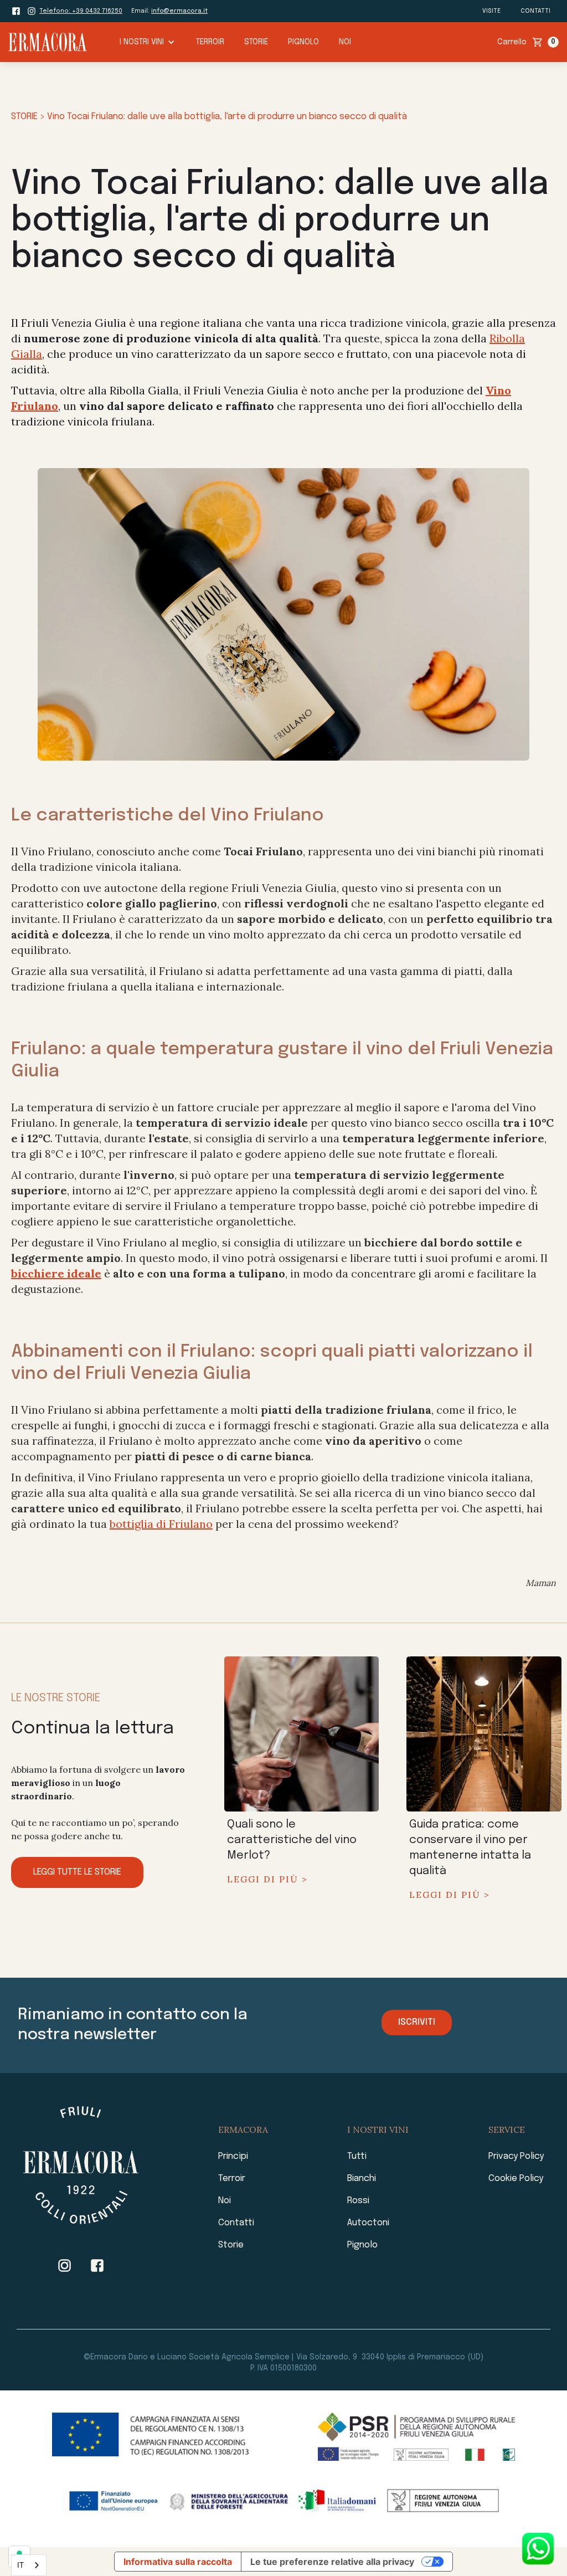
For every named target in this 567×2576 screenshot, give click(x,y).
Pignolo (362, 2245)
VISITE (491, 11)
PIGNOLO (303, 42)
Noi (225, 2201)
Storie (231, 2245)
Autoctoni (368, 2223)
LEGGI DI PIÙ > (267, 1879)
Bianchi (362, 2179)
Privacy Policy (516, 2156)
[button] (147, 42)
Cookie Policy (516, 2179)
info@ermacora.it (179, 11)
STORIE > (29, 117)
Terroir (232, 2179)
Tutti (357, 2156)
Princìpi (233, 2156)
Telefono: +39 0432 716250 (81, 11)
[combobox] (29, 2565)
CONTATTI (535, 11)
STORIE (256, 42)
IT (20, 2565)
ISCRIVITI (417, 2022)
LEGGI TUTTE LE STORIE (77, 1872)
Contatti (236, 2223)
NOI (345, 42)
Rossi (358, 2201)
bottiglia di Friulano (161, 1524)
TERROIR (210, 42)
